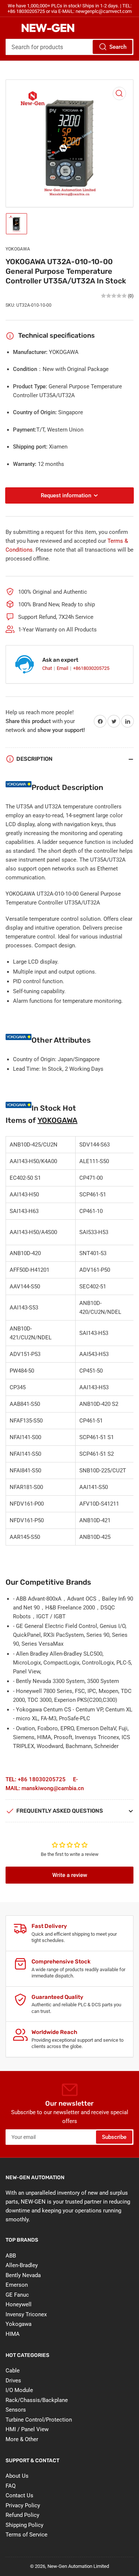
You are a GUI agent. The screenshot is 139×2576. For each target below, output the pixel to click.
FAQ (11, 2486)
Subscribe (114, 2137)
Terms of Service (27, 2535)
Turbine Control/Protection (39, 2420)
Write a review (70, 1875)
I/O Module (19, 2390)
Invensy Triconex (26, 2314)
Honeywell (19, 2304)
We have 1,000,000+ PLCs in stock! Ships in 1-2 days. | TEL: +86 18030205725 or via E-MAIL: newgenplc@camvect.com (69, 8)
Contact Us (19, 2495)
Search (118, 47)
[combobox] (69, 47)
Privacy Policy (23, 2505)
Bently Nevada (23, 2275)
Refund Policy (22, 2515)
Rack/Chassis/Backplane (37, 2400)
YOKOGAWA (18, 249)
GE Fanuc (17, 2295)
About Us (17, 2476)
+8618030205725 (91, 668)
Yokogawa (19, 2324)
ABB (11, 2256)
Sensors (16, 2410)
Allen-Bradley (22, 2265)
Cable (13, 2371)
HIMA (13, 2334)
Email (63, 668)
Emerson (17, 2285)
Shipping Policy (24, 2525)
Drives (13, 2381)
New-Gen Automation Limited (78, 2566)
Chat (48, 668)
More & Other (22, 2439)
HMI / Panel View (27, 2429)
